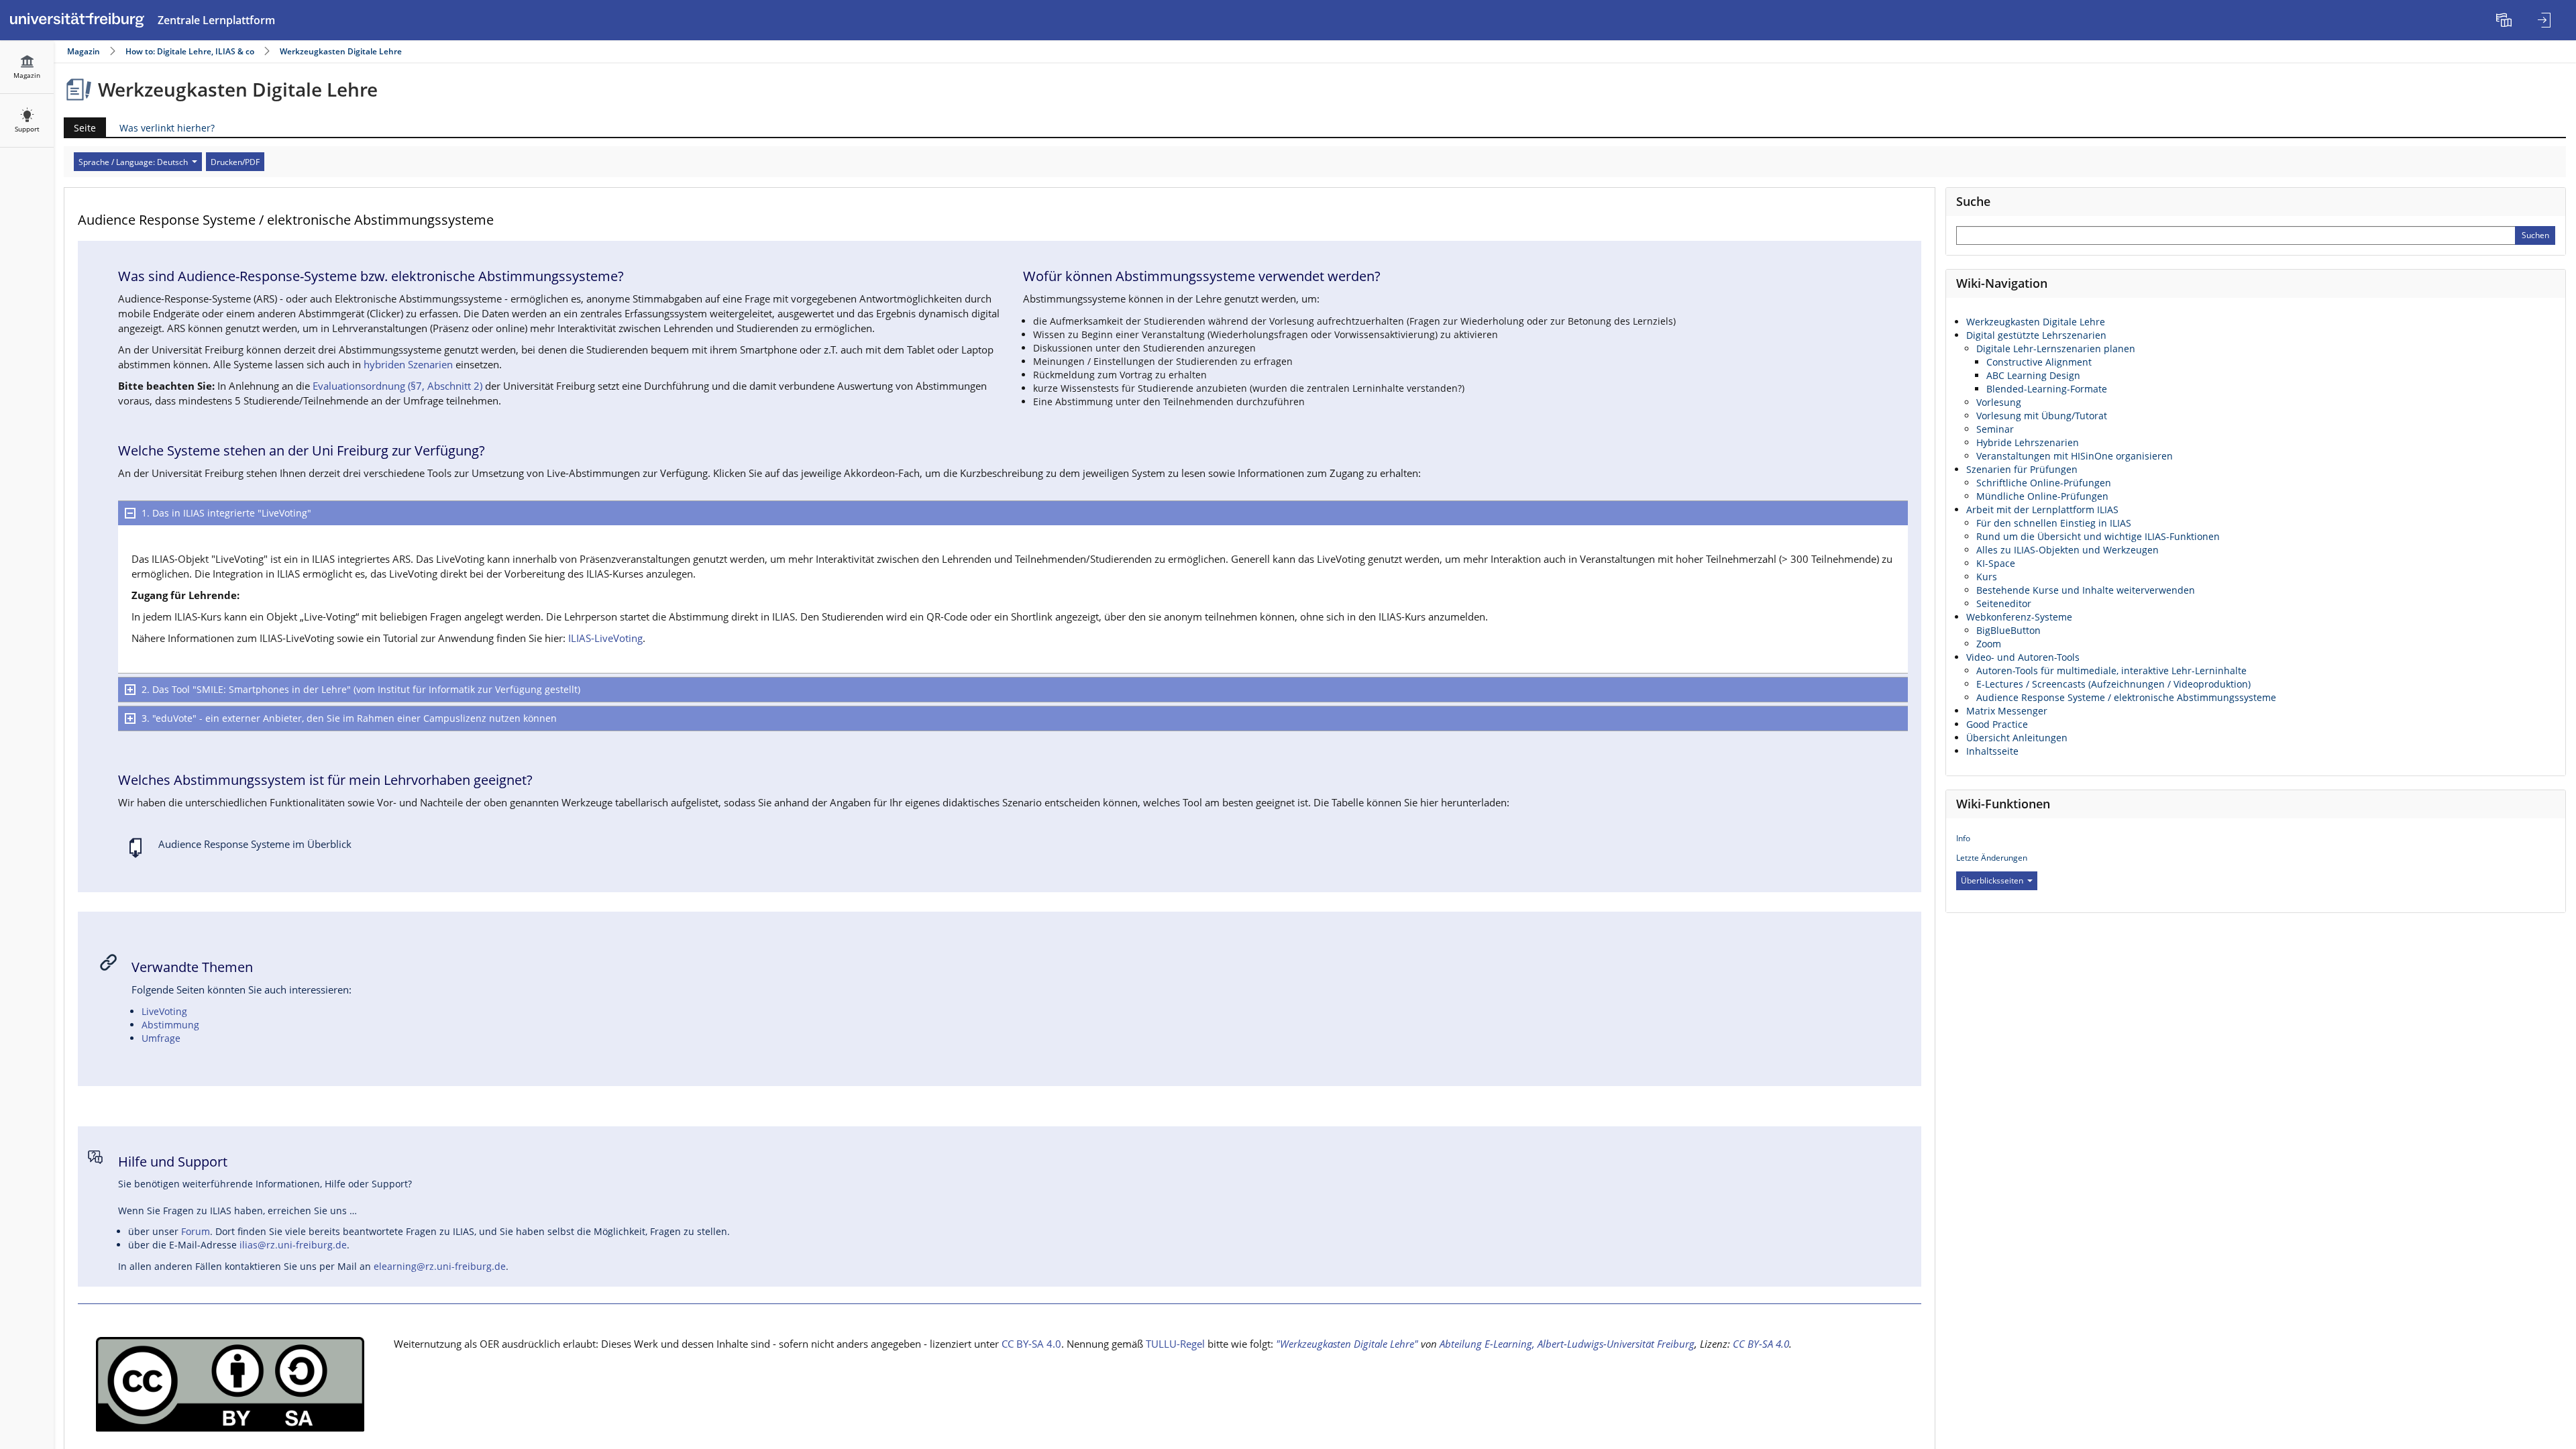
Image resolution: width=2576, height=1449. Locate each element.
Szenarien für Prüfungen (2022, 469)
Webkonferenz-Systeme (2019, 617)
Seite (80, 129)
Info (1963, 838)
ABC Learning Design (2033, 375)
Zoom (1989, 644)
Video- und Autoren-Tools (2023, 657)
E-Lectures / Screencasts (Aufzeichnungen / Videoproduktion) (2113, 684)
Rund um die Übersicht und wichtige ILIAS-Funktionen (2098, 536)
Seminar (1995, 429)
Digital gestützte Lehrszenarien (2036, 335)
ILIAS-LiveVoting (605, 638)
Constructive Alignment (2039, 362)
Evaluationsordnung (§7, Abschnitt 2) (397, 386)
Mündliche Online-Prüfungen (2042, 496)
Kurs (1987, 577)
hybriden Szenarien (408, 365)
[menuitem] (2506, 20)
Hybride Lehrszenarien (2028, 442)
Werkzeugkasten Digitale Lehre (341, 51)
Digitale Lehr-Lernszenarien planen (2056, 348)
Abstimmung (170, 1025)
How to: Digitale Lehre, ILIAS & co (190, 51)
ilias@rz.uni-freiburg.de (293, 1245)
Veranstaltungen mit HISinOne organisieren (2075, 456)
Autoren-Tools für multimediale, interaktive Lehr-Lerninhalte (2111, 670)
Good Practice (1997, 724)
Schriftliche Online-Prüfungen (2044, 483)
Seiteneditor (2004, 603)
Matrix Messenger (2007, 711)
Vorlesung (1999, 402)
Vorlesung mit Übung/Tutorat (2042, 416)
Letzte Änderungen (1992, 858)
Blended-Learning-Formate (2047, 389)
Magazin (84, 51)
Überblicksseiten (1992, 880)
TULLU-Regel (1175, 1344)
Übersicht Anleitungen (2017, 738)
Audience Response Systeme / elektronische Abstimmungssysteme (2126, 697)
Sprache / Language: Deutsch (133, 162)
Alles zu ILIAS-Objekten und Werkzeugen (2068, 550)
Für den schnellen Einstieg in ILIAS (2054, 523)
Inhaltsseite (1992, 751)
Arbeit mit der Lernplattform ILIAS (2042, 509)
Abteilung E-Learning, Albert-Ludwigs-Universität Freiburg (1567, 1344)
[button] (1013, 513)
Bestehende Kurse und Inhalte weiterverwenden (2086, 590)
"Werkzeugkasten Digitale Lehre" (1347, 1344)
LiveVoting (164, 1011)
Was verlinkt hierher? (167, 128)
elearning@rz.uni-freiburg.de (440, 1266)
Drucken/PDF (235, 162)
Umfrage (161, 1038)
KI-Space (1996, 563)
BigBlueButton (2008, 630)
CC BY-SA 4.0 (1031, 1344)
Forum (196, 1231)
